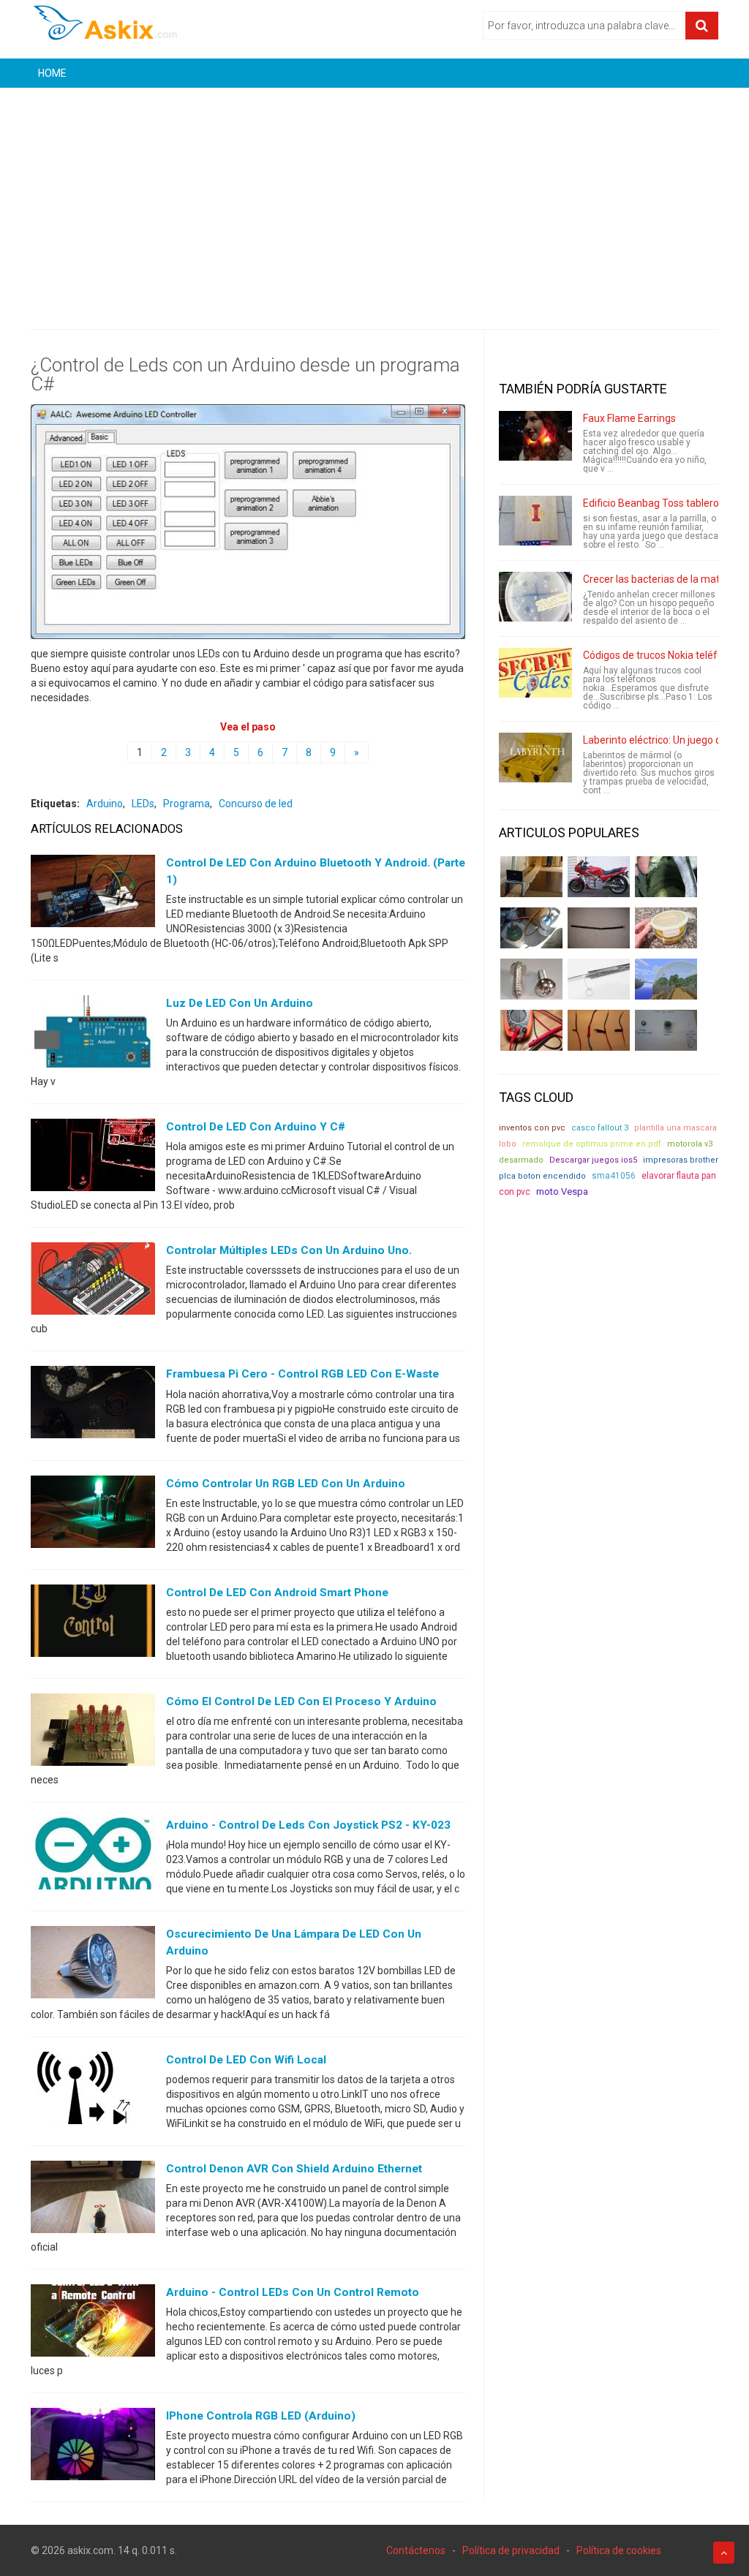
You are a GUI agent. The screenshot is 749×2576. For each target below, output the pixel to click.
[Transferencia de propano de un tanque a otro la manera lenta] (531, 928)
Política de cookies (619, 2550)
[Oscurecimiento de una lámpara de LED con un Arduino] (93, 1965)
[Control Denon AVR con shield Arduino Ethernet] (93, 2200)
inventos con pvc (532, 1128)
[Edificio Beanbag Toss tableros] (535, 521)
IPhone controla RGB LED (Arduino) (261, 2416)
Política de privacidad (511, 2550)
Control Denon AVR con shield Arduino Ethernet (294, 2169)
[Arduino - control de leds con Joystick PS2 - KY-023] (93, 1856)
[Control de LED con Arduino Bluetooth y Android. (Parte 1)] (93, 894)
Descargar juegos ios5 (593, 1160)
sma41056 (614, 1176)
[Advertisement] (374, 197)
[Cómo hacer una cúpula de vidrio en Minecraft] (666, 979)
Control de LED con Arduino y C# (256, 1127)
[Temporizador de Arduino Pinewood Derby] (531, 877)
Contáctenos (416, 2550)
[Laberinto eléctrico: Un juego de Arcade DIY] (535, 758)
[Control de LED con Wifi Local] (93, 2091)
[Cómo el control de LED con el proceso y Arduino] (93, 1732)
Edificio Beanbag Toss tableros (654, 503)
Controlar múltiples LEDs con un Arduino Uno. (289, 1250)
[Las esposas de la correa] (599, 928)
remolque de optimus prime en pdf (592, 1144)
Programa (187, 804)
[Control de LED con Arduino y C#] (93, 1158)
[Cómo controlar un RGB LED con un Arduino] (93, 1514)
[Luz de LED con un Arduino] (93, 1035)
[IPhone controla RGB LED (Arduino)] (93, 2447)
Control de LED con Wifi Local (246, 2060)
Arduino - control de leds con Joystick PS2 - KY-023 (308, 1825)
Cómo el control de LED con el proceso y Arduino (301, 1701)
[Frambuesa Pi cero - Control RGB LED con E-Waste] (93, 1405)
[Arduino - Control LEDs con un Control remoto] (93, 2324)
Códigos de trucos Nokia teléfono (659, 655)
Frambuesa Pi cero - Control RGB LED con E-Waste (302, 1374)
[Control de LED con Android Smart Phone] (93, 1623)
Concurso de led (256, 804)
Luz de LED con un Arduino (240, 1003)
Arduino (105, 804)
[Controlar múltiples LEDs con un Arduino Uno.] (93, 1282)
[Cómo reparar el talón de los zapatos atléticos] (666, 877)
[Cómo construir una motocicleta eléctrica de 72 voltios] (599, 877)
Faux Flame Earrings (629, 418)
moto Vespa (562, 1191)
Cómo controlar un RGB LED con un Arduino (286, 1484)
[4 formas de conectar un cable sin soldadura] (599, 1030)
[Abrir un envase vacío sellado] (666, 928)
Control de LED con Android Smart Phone (277, 1593)
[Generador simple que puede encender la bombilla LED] (666, 1030)
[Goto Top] (724, 2553)
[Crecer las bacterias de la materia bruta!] (535, 597)
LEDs (143, 804)
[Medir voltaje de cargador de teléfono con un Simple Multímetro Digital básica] (531, 1030)
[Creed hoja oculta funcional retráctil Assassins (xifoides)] (599, 979)
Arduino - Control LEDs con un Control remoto (293, 2292)
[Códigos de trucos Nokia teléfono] (535, 673)
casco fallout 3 (600, 1128)
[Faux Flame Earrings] (535, 436)
